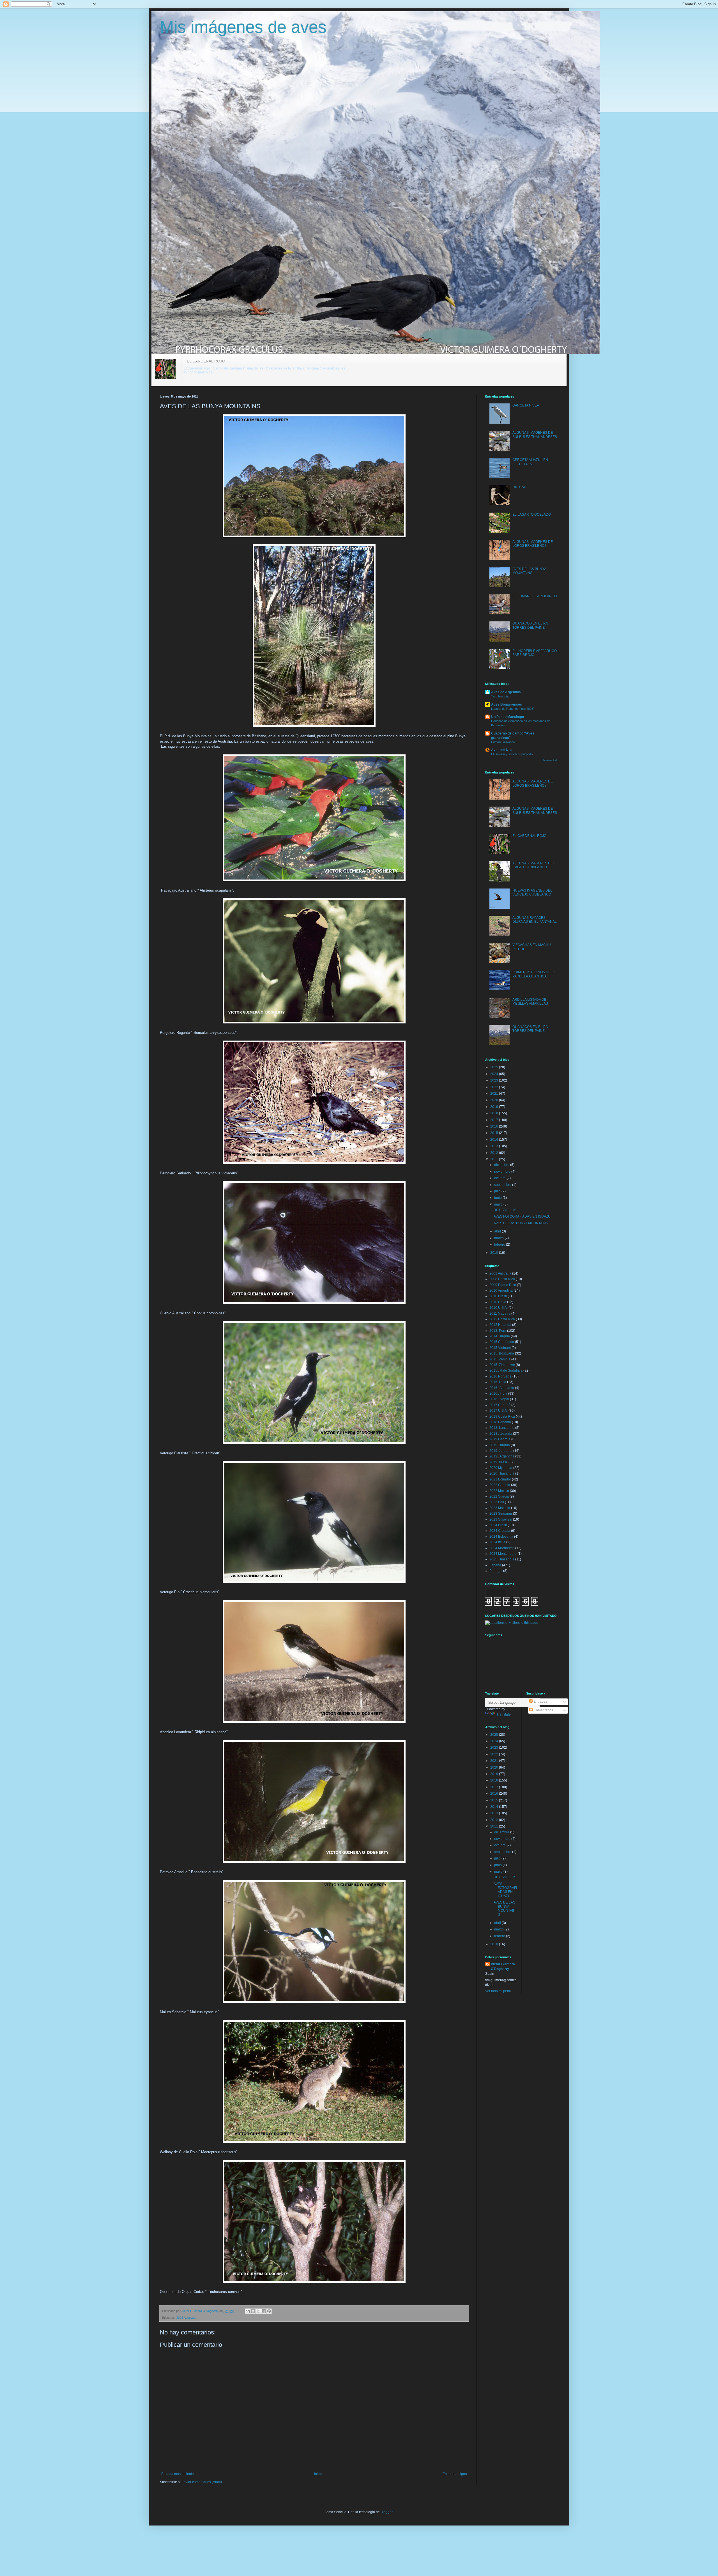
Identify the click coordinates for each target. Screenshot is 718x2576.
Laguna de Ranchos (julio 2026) (513, 709)
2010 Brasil (498, 1296)
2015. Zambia (500, 1359)
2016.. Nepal (499, 1399)
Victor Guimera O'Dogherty (503, 1967)
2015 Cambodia (502, 1342)
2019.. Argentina (502, 1456)
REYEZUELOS (505, 1210)
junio (498, 1198)
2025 (495, 1067)
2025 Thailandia (502, 1559)
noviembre (503, 1172)
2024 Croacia (500, 1531)
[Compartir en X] (258, 2311)
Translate (504, 1714)
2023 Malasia (500, 1508)
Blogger (386, 2512)
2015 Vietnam (500, 1348)
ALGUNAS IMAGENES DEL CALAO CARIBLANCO (534, 865)
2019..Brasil (499, 1462)
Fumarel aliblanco (503, 742)
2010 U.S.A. (499, 1308)
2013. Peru (498, 1331)
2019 (495, 1107)
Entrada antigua (455, 2474)
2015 (495, 1133)
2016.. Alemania (502, 1388)
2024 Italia (497, 1542)
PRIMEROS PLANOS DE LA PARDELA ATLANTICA (534, 974)
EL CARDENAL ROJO (206, 361)
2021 (495, 1094)
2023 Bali (497, 1502)
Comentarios (543, 1710)
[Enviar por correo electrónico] (248, 2311)
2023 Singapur (501, 1514)
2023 (495, 1080)
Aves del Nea (502, 750)
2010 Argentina (501, 1291)
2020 (495, 1100)
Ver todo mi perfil (498, 1991)
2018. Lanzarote (502, 1428)
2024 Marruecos (502, 1548)
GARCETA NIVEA (526, 405)
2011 (495, 1159)
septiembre (503, 1185)
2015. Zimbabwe (502, 1365)
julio (498, 1191)
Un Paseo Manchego (508, 717)
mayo (499, 1204)
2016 (495, 1126)
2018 (495, 1113)
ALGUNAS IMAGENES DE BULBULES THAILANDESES (535, 435)
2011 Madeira (500, 1314)
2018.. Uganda (501, 1434)
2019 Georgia (500, 1439)
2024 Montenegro (503, 1554)
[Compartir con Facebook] (264, 2311)
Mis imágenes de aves (243, 27)
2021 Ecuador (500, 1479)
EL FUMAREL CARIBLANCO (535, 596)
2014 (495, 1140)
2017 (495, 1120)
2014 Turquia (500, 1336)
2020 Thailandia (502, 1473)
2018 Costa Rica (502, 1416)
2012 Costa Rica (502, 1319)
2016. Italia (498, 1382)
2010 (495, 1253)
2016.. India (498, 1393)
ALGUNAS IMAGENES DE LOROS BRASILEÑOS (533, 544)
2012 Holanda (500, 1325)
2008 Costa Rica (502, 1279)
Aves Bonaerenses (507, 704)
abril (498, 1231)
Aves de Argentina (506, 692)
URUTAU (519, 487)
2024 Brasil (498, 1525)
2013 (495, 1146)
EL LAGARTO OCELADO (532, 515)
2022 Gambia (500, 1485)
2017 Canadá (500, 1405)
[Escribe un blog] (253, 2311)
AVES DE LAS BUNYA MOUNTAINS (529, 571)
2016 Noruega (500, 1376)
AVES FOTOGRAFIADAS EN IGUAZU (522, 1216)
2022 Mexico (499, 1491)
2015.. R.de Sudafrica (506, 1370)
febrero (500, 1245)
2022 (495, 1087)
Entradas (540, 1702)
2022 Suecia (499, 1496)
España (495, 1565)
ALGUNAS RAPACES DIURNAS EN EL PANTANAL (535, 920)
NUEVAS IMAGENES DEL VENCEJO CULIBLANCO (532, 892)
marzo (499, 1238)
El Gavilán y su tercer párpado (512, 754)
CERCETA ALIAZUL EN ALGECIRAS (530, 462)
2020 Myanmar (501, 1468)
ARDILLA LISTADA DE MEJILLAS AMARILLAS (530, 1002)
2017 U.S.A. (499, 1411)
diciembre (502, 1165)
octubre (500, 1178)
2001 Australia (186, 2318)
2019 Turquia (500, 1445)
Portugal (496, 1571)
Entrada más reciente (178, 2474)
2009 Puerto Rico (503, 1285)
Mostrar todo (551, 760)
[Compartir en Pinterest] (269, 2311)
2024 (495, 1074)
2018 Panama (500, 1422)
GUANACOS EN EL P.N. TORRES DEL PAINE (531, 625)
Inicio (318, 2474)
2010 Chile (498, 1302)
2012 (495, 1153)
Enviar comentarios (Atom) (202, 2482)
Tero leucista (500, 696)
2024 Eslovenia (501, 1537)
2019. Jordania (501, 1451)
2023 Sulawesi (501, 1519)
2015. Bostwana (502, 1353)
